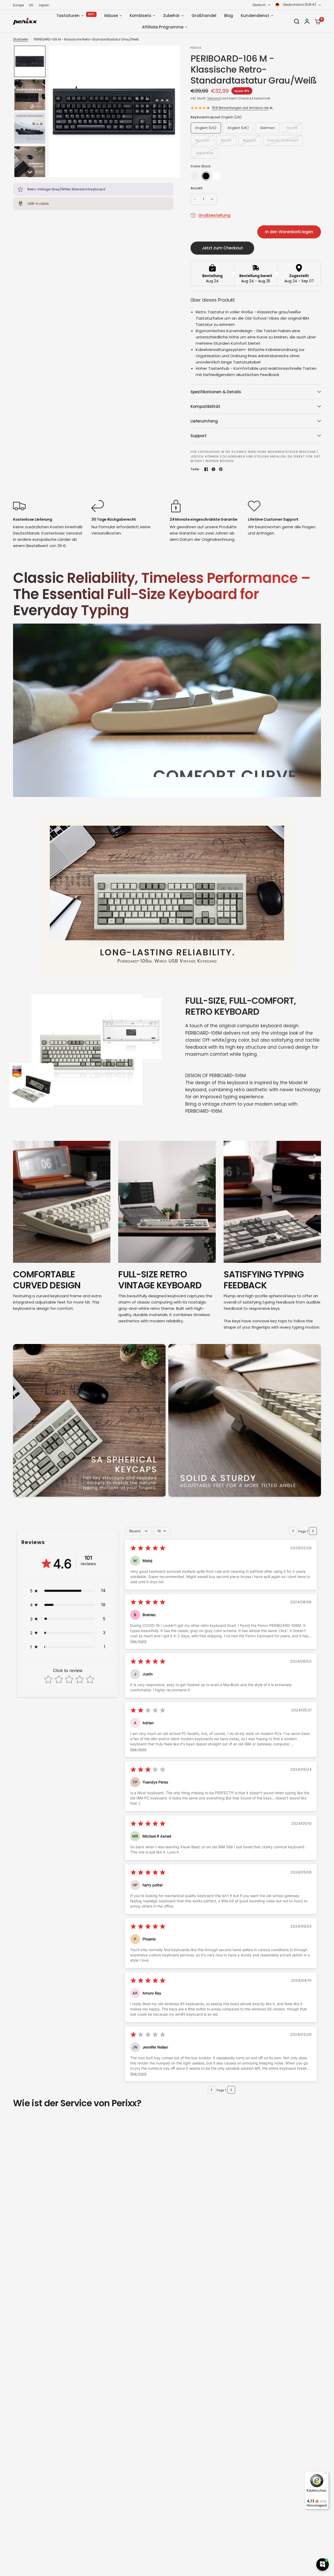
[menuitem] (20, 5)
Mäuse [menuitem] (111, 16)
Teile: (195, 469)
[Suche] (297, 21)
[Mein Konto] (307, 21)
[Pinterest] (221, 469)
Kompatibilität (205, 406)
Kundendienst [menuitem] (255, 16)
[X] (213, 469)
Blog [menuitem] (229, 16)
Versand (214, 98)
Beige (195, 176)
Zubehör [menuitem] (171, 16)
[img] (148, 1549)
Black (206, 176)
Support (199, 436)
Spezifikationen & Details (216, 392)
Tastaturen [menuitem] (68, 16)
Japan (44, 5)
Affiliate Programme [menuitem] (163, 27)
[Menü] (326, 2474)
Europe (18, 5)
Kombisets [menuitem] (141, 16)
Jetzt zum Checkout (222, 248)
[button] (30, 61)
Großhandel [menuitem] (204, 16)
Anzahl (197, 188)
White (217, 176)
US (31, 5)
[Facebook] (206, 469)
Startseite (20, 39)
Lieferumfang (204, 421)
